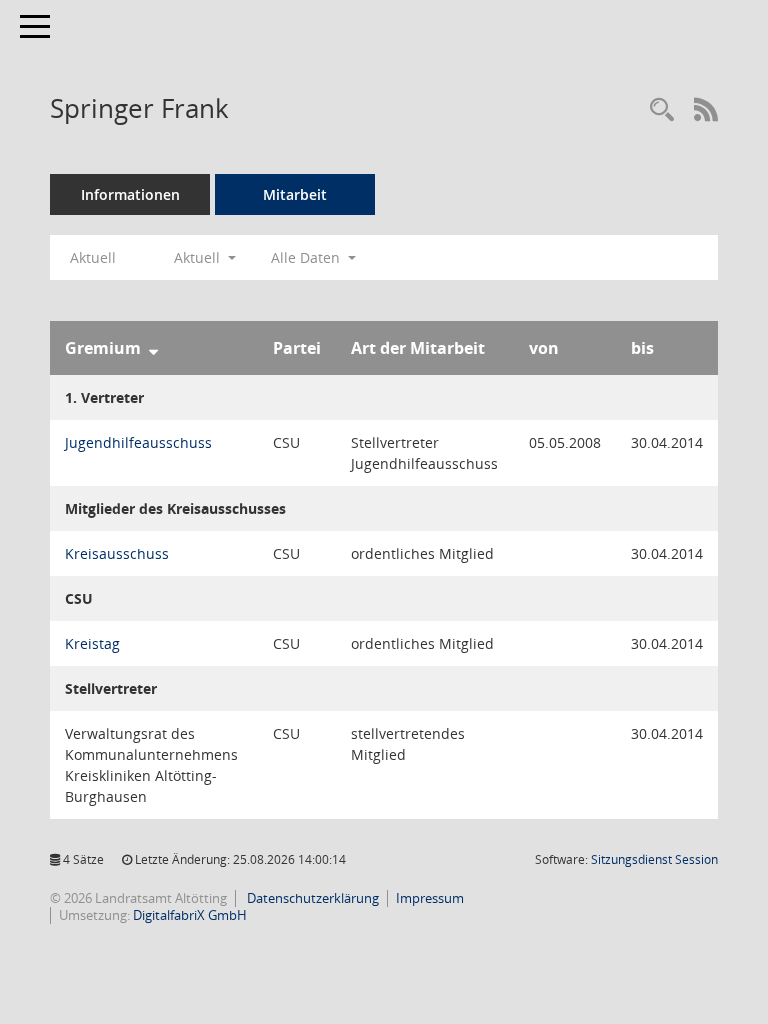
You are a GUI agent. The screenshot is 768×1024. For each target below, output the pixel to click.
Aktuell (93, 257)
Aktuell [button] (199, 257)
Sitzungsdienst (654, 859)
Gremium (103, 348)
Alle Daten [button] (307, 257)
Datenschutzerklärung (311, 898)
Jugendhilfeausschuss (138, 442)
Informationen (130, 194)
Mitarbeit (295, 194)
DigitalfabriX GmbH (190, 915)
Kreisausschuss (117, 553)
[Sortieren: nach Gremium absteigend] (153, 348)
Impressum (430, 898)
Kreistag (92, 643)
